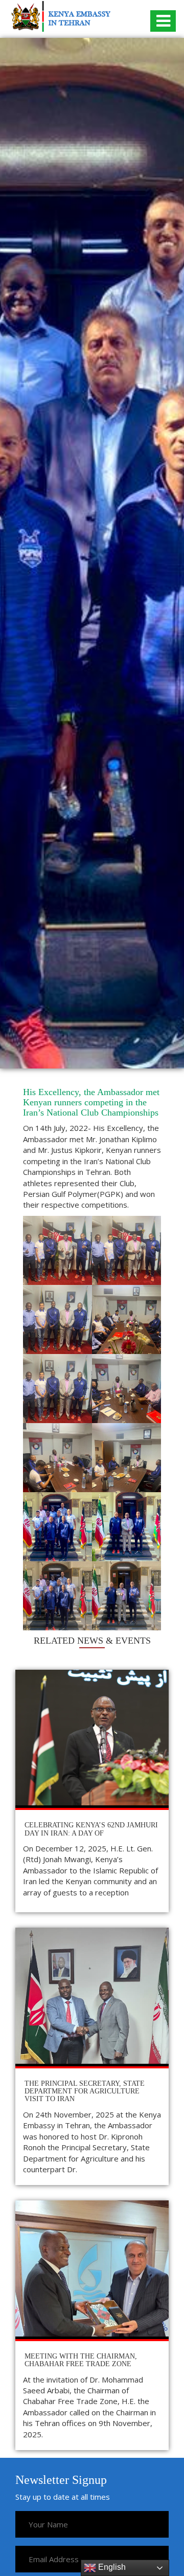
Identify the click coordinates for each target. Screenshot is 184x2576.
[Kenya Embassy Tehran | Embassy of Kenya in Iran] (61, 16)
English (111, 2567)
